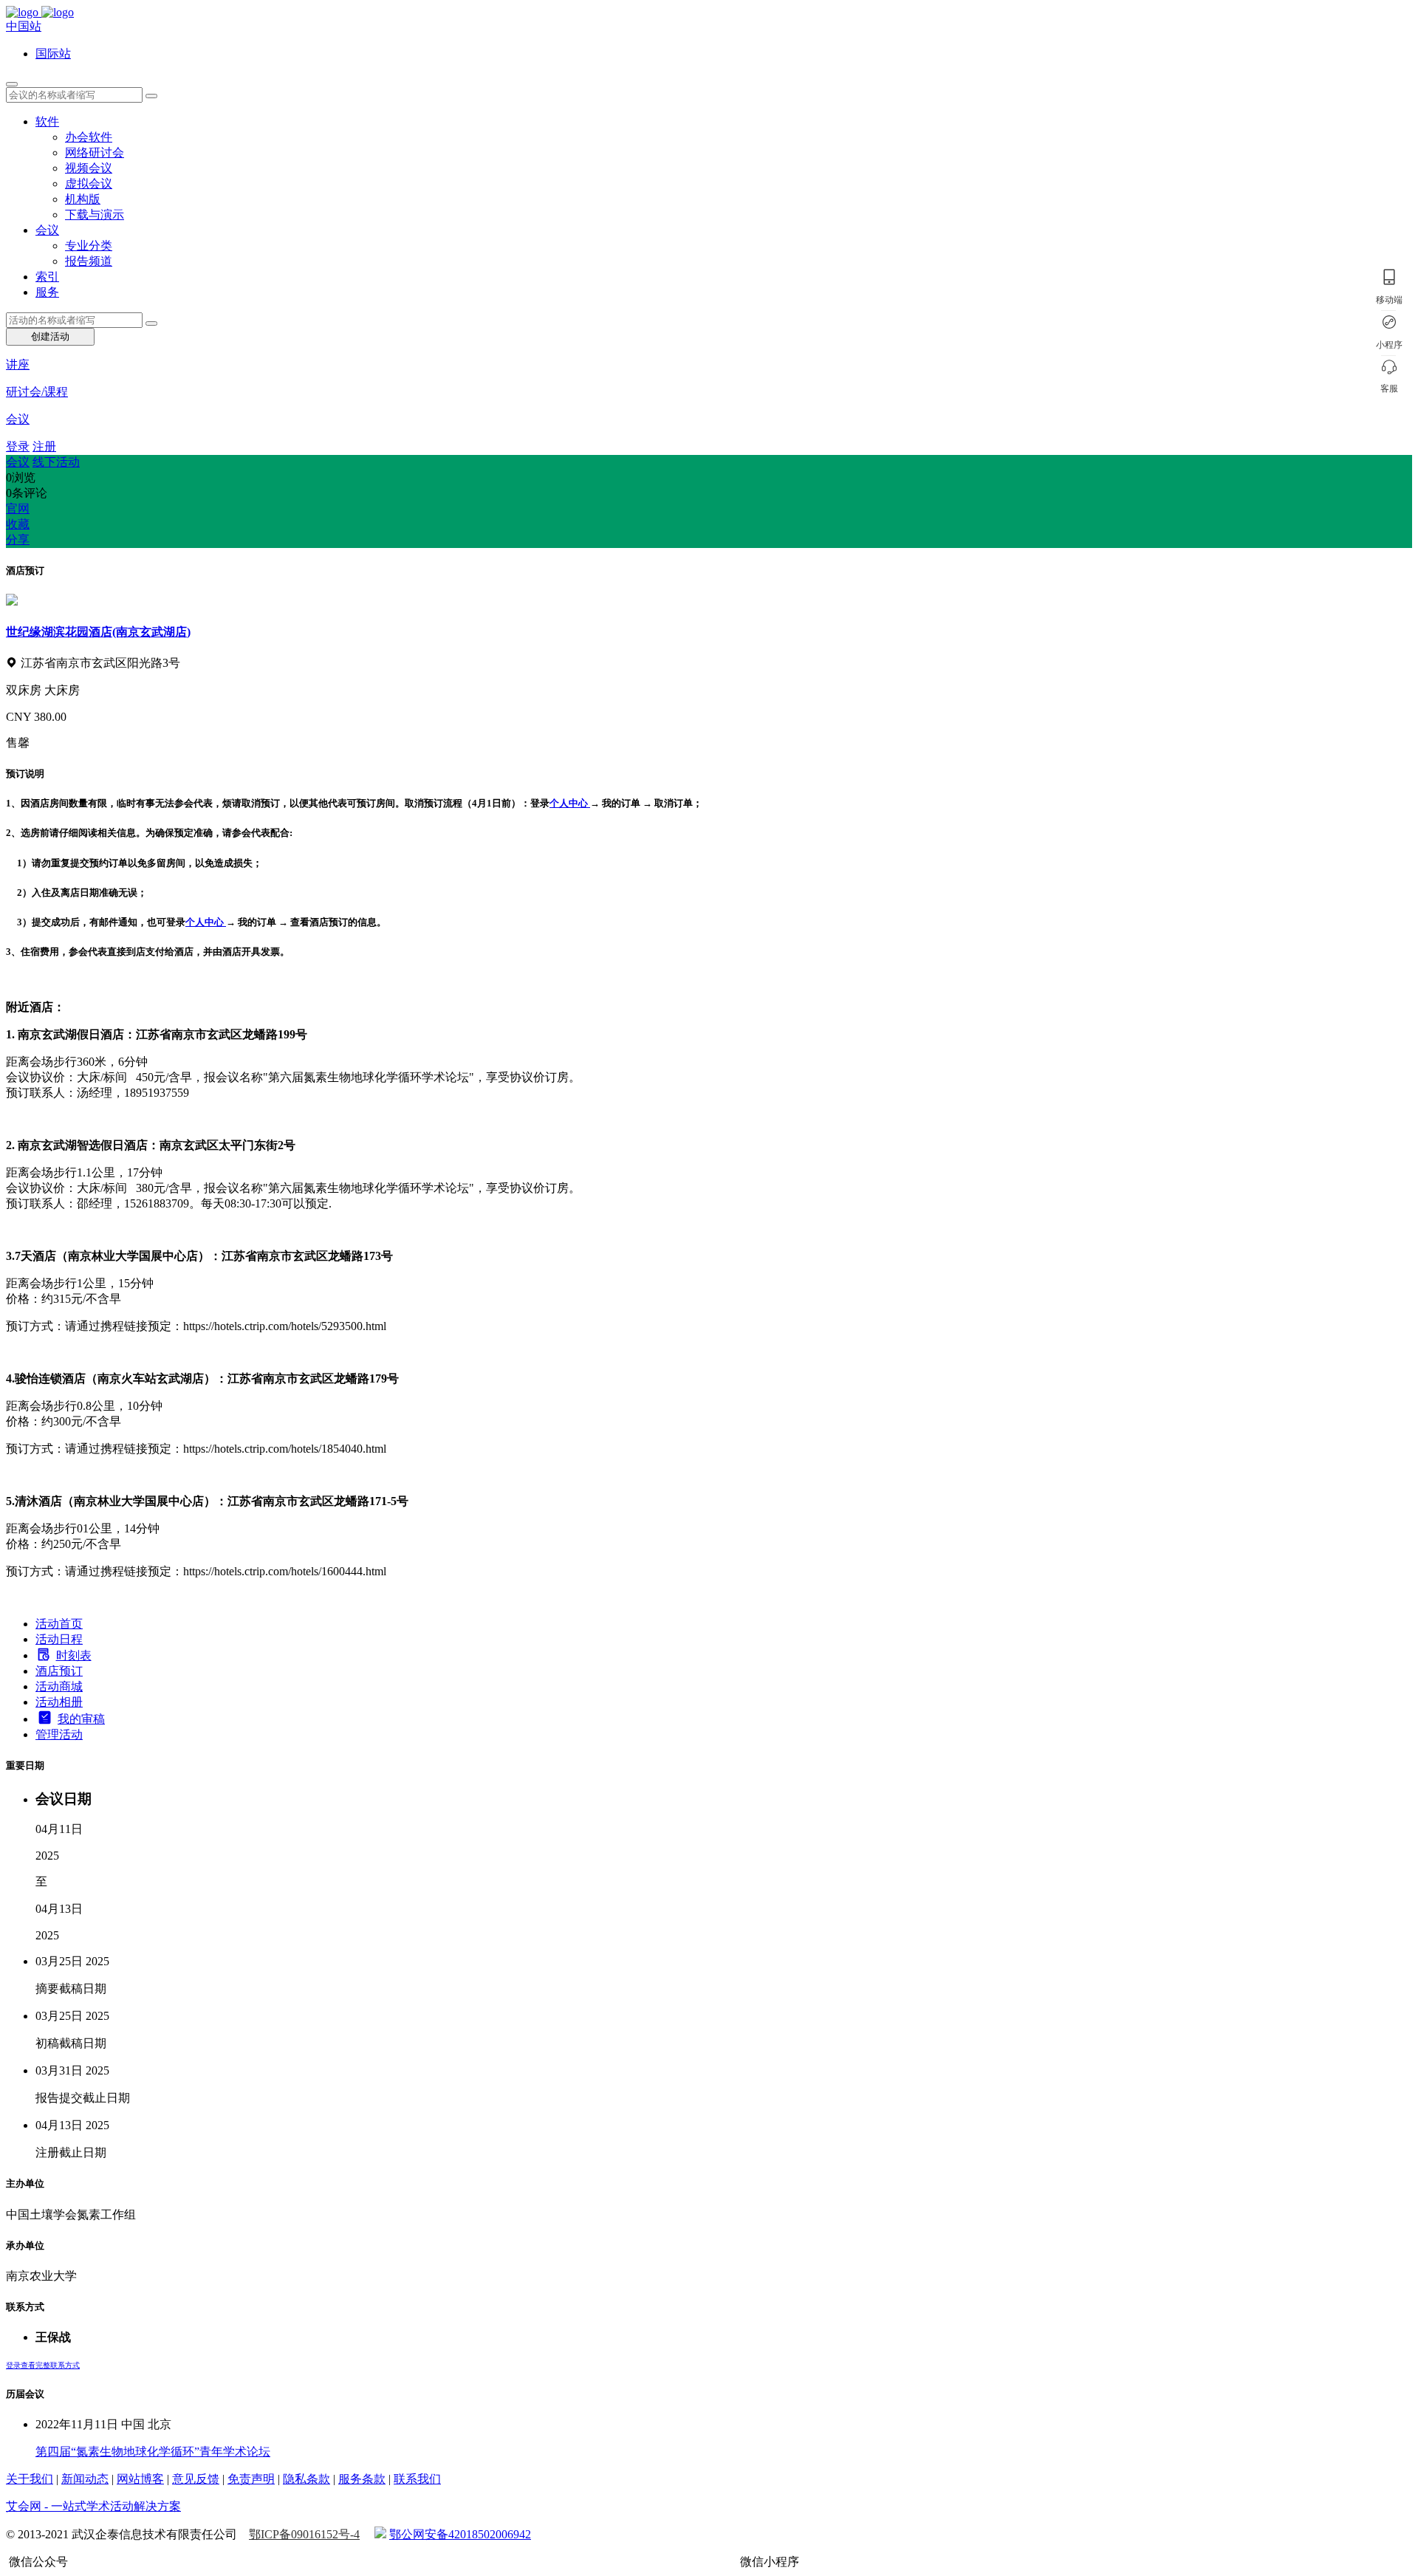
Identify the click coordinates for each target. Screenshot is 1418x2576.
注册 (44, 446)
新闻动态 (85, 2479)
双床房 (25, 690)
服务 (47, 292)
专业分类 (89, 246)
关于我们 (30, 2479)
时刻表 (74, 1655)
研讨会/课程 (37, 392)
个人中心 (569, 803)
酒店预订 (59, 1671)
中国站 (24, 26)
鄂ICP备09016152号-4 (304, 2534)
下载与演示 (95, 215)
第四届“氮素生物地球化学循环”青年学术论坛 (153, 2452)
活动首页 (59, 1624)
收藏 (18, 524)
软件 (47, 121)
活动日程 (59, 1639)
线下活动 (56, 462)
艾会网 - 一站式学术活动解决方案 (93, 2506)
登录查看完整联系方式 (43, 2365)
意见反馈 (196, 2479)
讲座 (18, 364)
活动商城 (59, 1686)
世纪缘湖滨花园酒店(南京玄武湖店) (98, 632)
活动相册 (59, 1702)
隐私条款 (306, 2479)
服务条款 (362, 2479)
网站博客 (140, 2479)
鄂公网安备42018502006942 (460, 2534)
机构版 (83, 199)
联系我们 (417, 2479)
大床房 (62, 690)
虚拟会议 (89, 184)
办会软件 (89, 137)
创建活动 (50, 336)
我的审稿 (81, 1719)
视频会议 (89, 168)
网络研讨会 (95, 153)
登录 (18, 446)
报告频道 (89, 261)
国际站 (53, 54)
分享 (18, 539)
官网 (18, 508)
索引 (47, 277)
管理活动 (59, 1734)
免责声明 (251, 2479)
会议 (47, 230)
